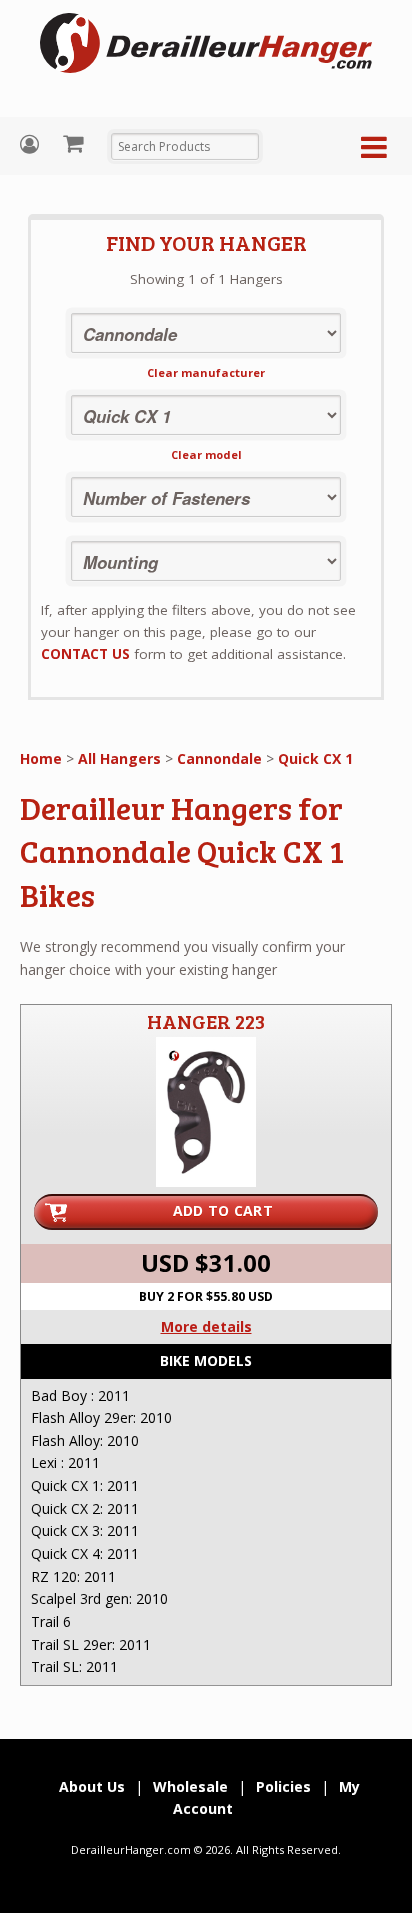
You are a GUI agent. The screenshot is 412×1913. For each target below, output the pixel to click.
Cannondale (219, 758)
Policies (283, 1786)
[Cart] (75, 143)
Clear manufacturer (206, 372)
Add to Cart (223, 1210)
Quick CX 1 (315, 758)
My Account (32, 144)
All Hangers (119, 758)
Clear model (206, 454)
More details (206, 1326)
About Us (92, 1786)
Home (41, 758)
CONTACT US (85, 654)
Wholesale (190, 1786)
